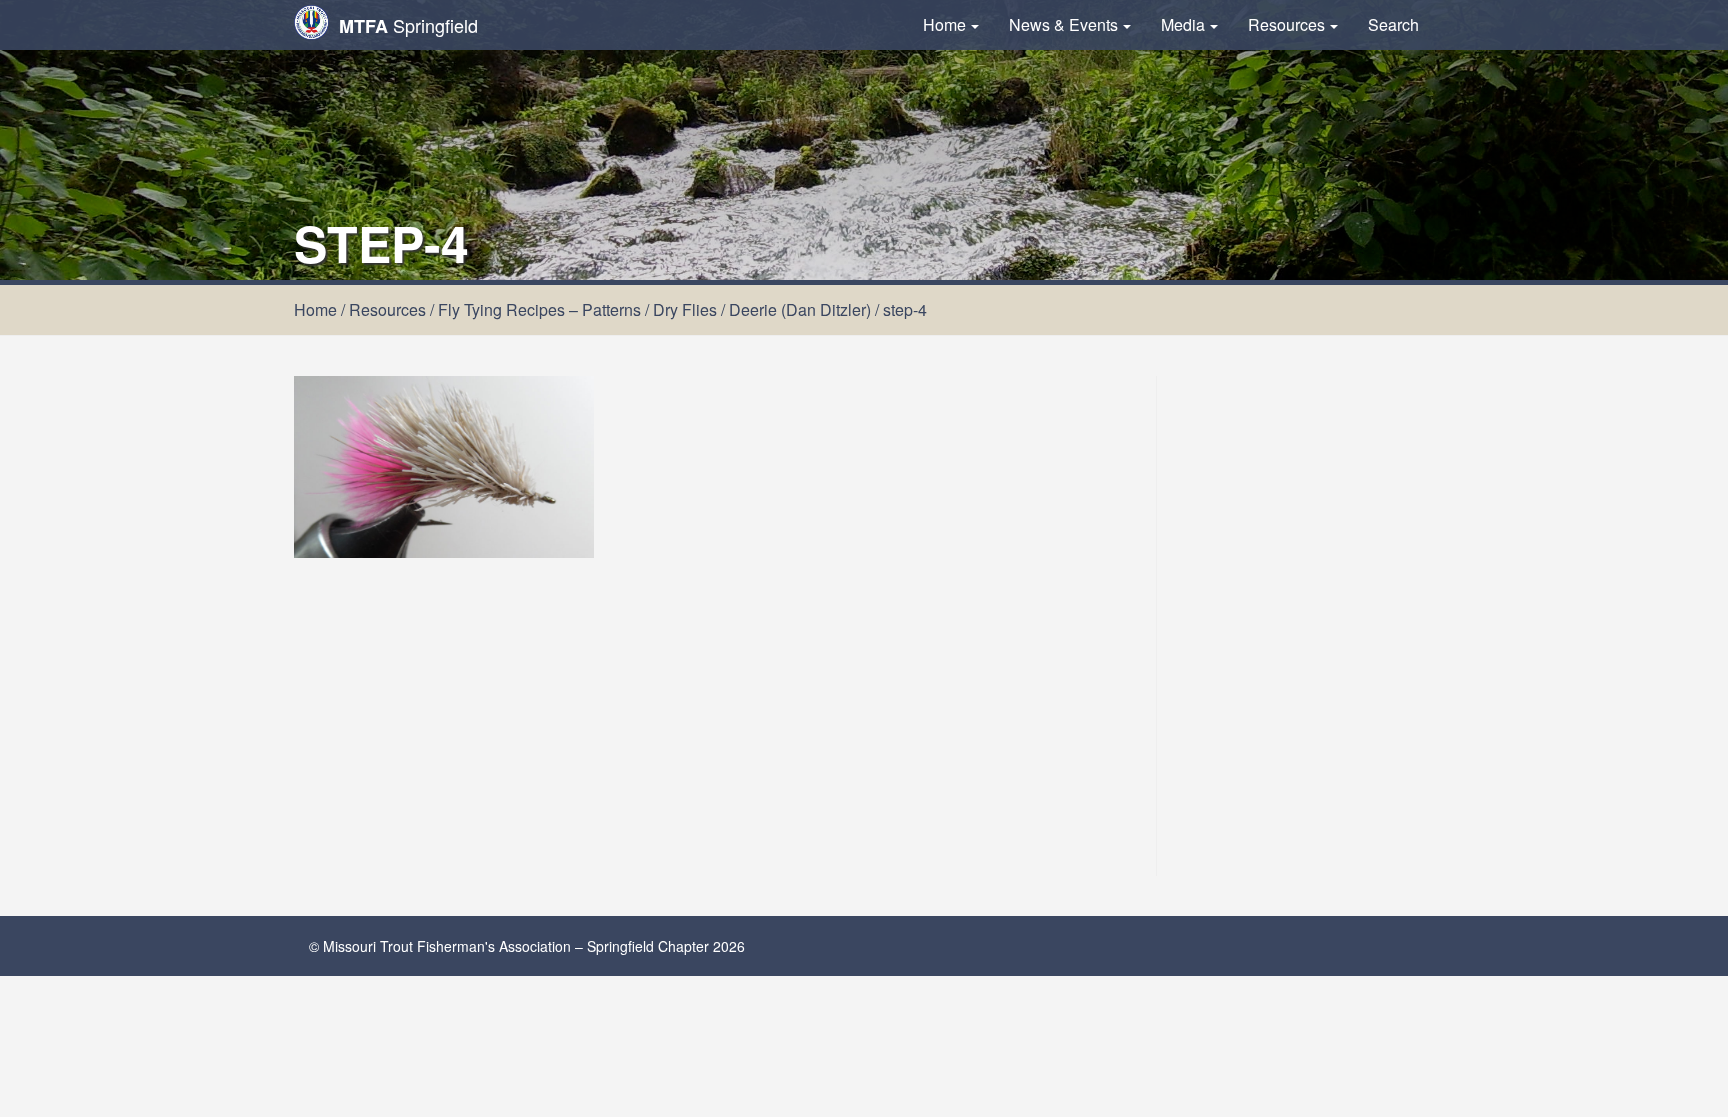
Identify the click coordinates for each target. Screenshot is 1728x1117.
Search (1393, 24)
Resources (1286, 24)
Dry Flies (685, 309)
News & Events (1063, 24)
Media (1183, 24)
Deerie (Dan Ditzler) (800, 309)
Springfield (408, 25)
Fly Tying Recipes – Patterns (539, 309)
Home (944, 24)
